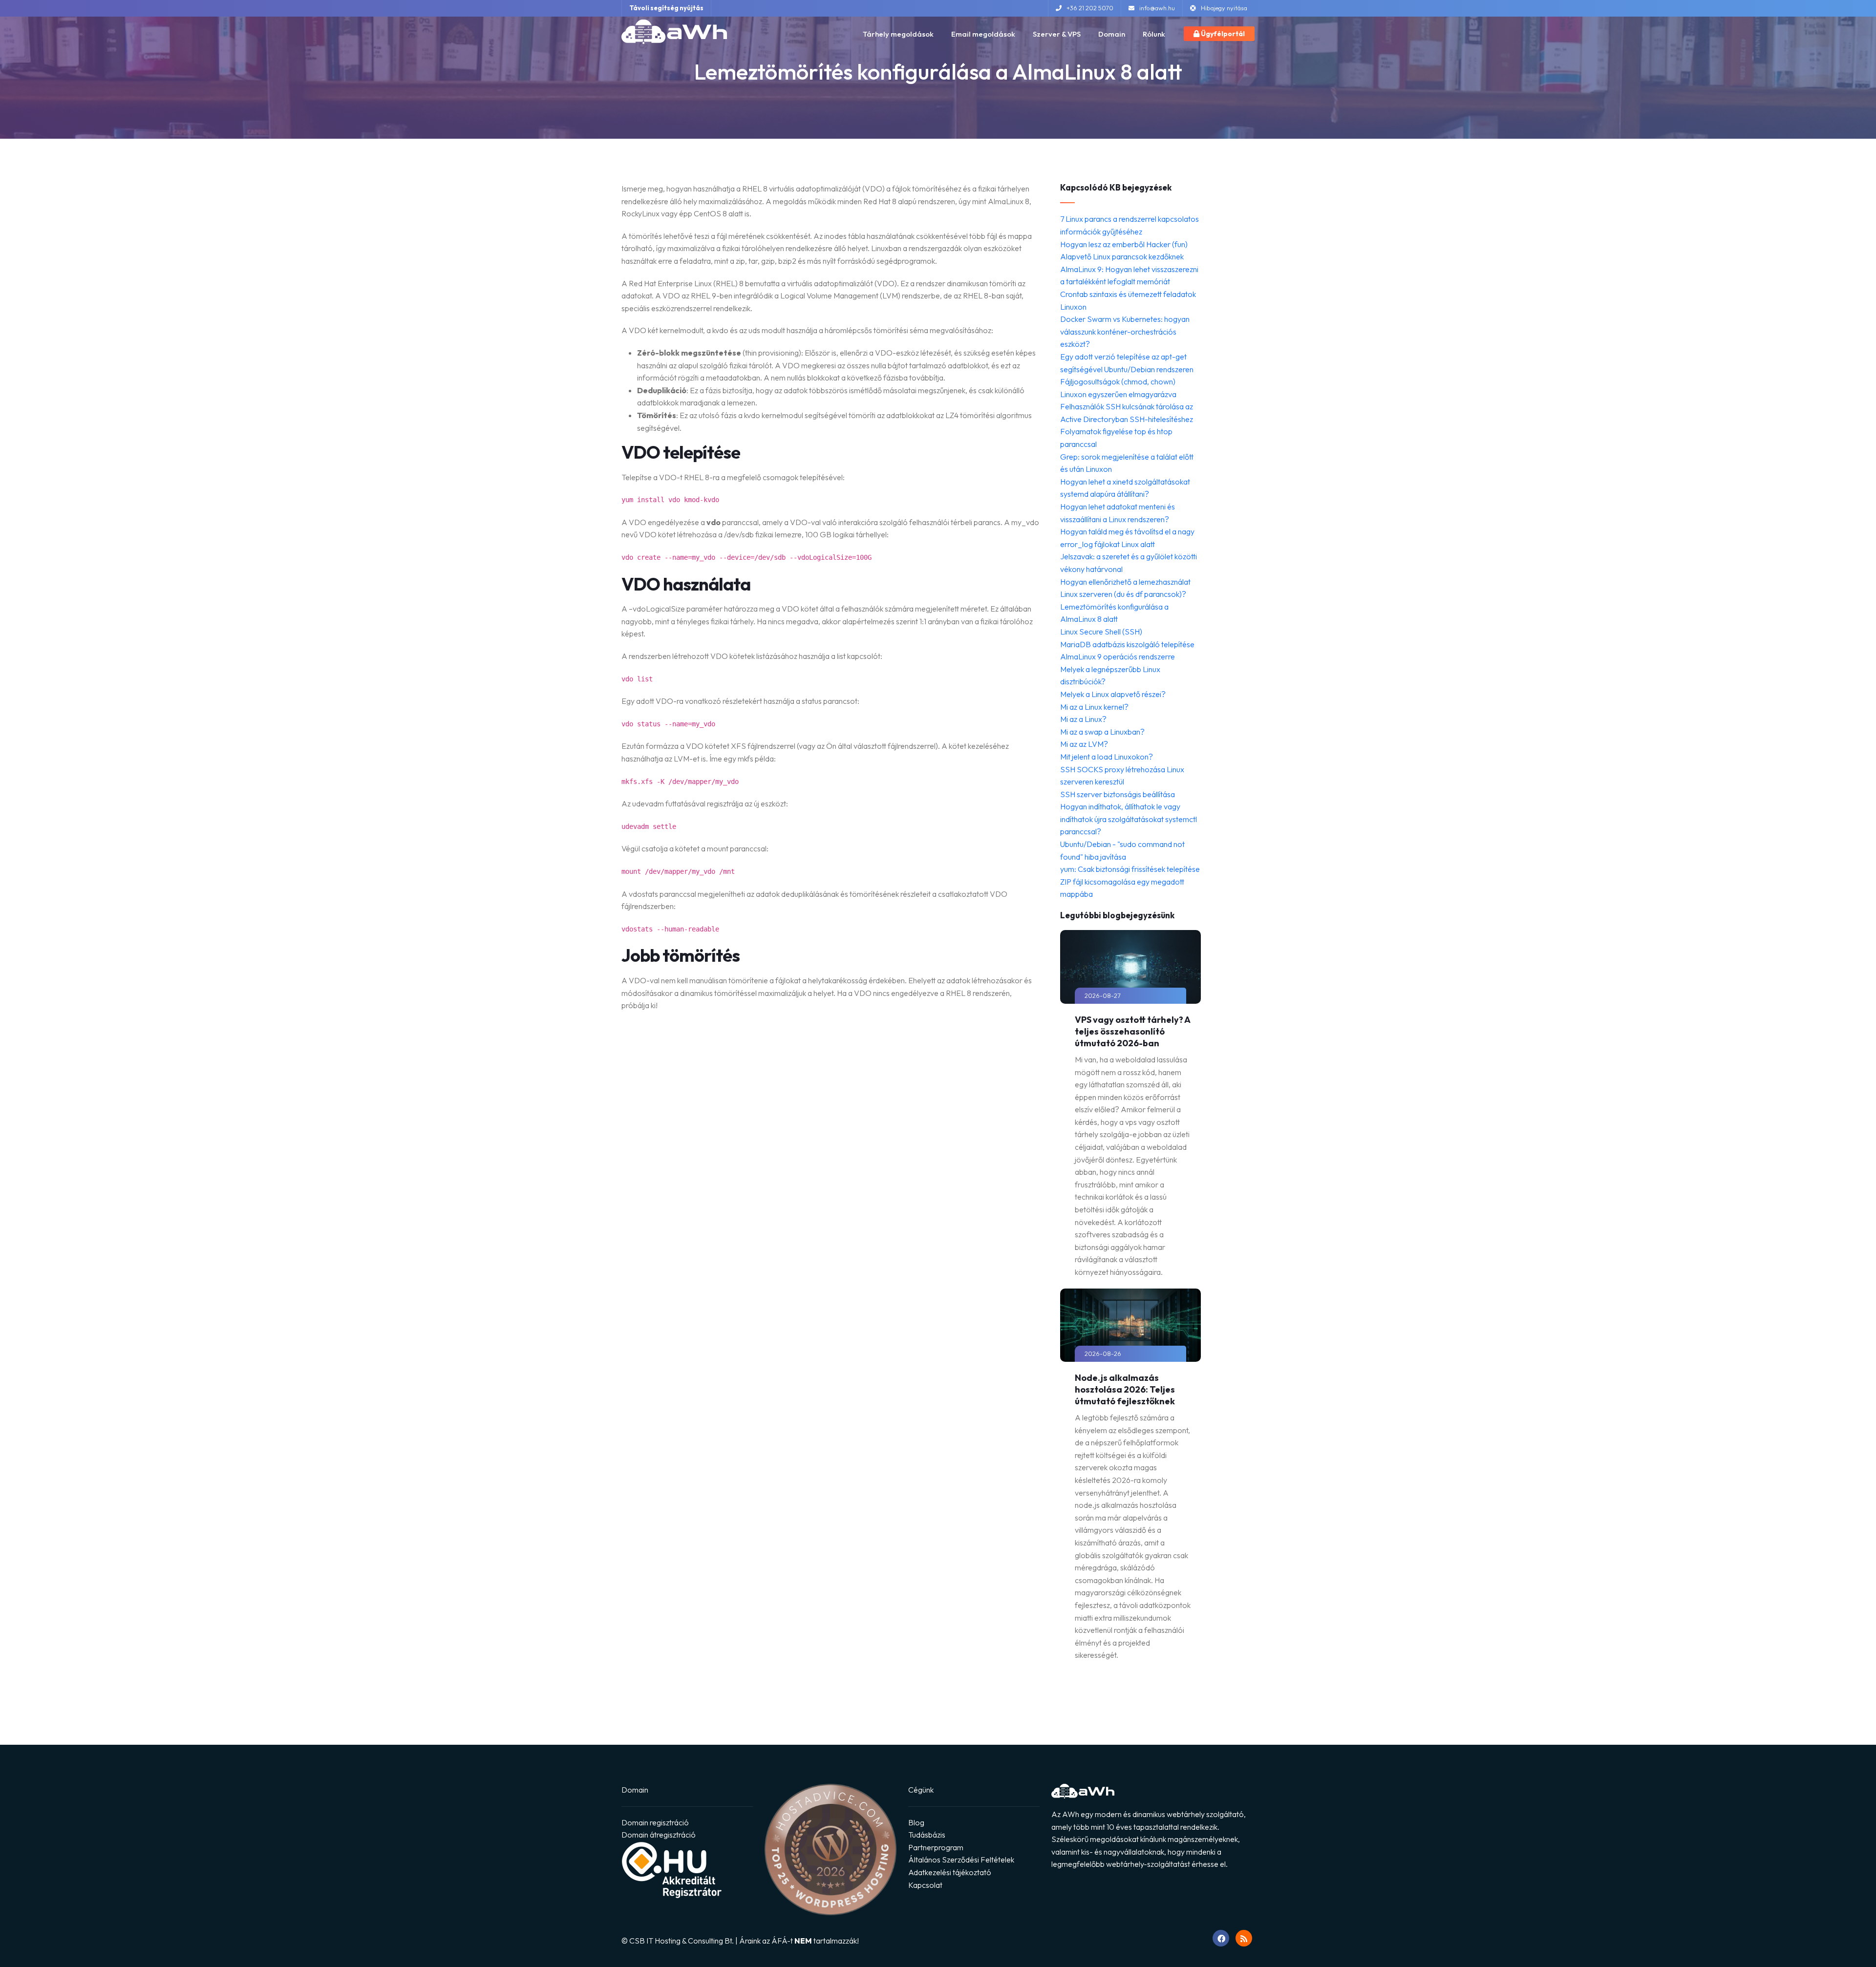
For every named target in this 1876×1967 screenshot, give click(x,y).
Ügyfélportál (1222, 34)
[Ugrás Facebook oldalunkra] (1221, 1938)
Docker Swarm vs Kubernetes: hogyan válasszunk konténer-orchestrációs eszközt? (1125, 331)
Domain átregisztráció (659, 1835)
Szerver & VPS (1057, 34)
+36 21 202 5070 (1090, 8)
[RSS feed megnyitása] (1244, 1938)
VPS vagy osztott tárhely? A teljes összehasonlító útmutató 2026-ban (1132, 1031)
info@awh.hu (1157, 8)
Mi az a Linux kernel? (1094, 707)
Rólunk (1154, 34)
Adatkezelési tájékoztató (950, 1872)
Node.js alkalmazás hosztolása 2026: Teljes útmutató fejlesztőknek (1125, 1389)
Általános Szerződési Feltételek (961, 1860)
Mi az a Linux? (1083, 719)
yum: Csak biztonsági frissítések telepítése (1130, 869)
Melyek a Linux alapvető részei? (1113, 694)
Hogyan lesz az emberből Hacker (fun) (1124, 244)
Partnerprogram (936, 1847)
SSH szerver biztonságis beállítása (1118, 794)
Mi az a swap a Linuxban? (1102, 732)
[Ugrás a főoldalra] (674, 32)
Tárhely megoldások (898, 34)
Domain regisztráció (655, 1822)
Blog (916, 1822)
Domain (1112, 34)
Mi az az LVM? (1084, 744)
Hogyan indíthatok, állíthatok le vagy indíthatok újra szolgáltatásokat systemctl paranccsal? (1129, 819)
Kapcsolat (925, 1885)
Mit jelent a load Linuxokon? (1107, 757)
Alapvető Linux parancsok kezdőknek (1122, 256)
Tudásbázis (927, 1835)
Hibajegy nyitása (1224, 8)
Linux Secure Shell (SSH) (1101, 632)
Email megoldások (983, 34)
